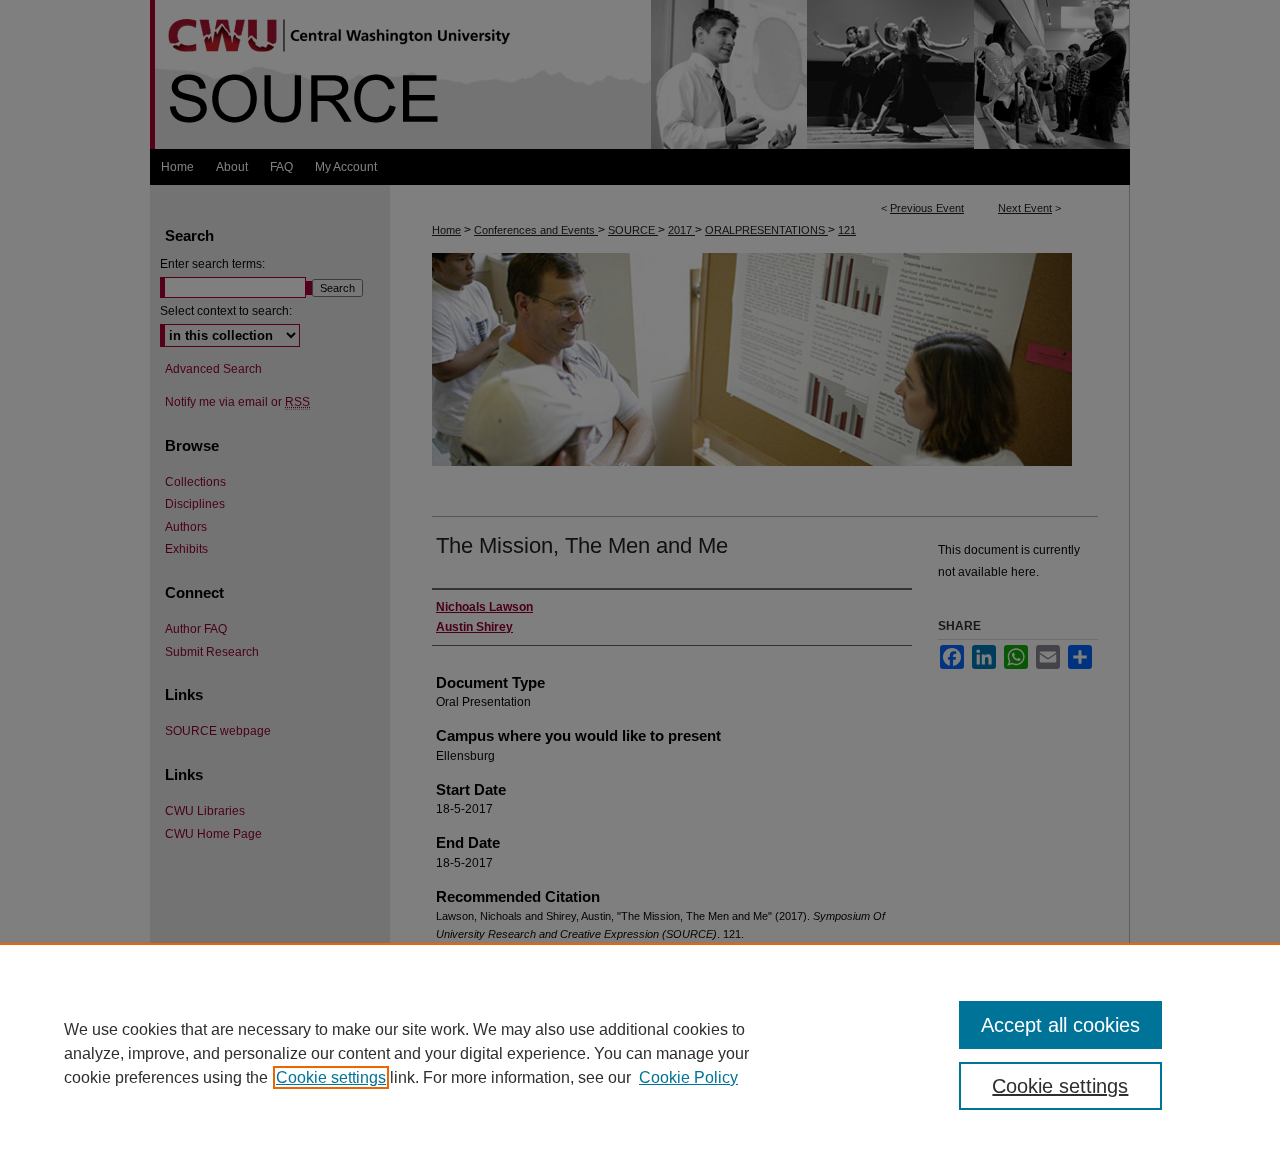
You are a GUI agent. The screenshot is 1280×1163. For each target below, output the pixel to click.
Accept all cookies (1060, 1025)
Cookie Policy (688, 1077)
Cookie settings (331, 1077)
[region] (640, 1053)
